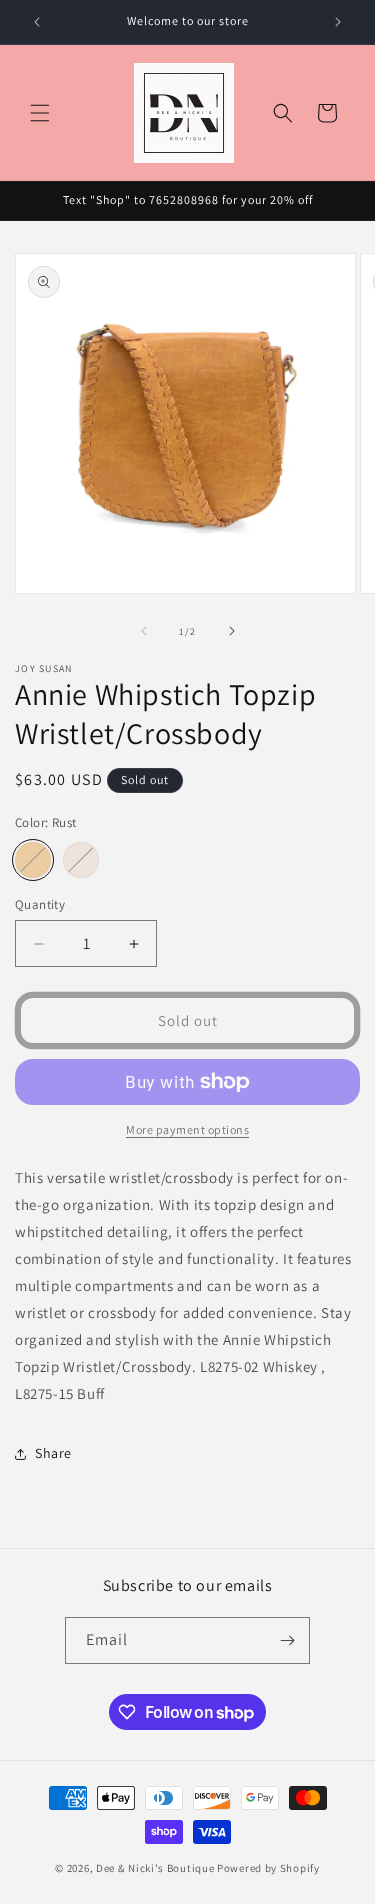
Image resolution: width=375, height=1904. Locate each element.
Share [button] (53, 1453)
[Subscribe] (287, 1640)
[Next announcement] (338, 22)
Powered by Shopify (268, 1868)
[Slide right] (232, 631)
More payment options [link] (187, 1129)
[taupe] (81, 860)
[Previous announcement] (37, 22)
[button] (40, 113)
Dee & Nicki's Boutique (155, 1868)
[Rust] (33, 860)
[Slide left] (144, 631)
